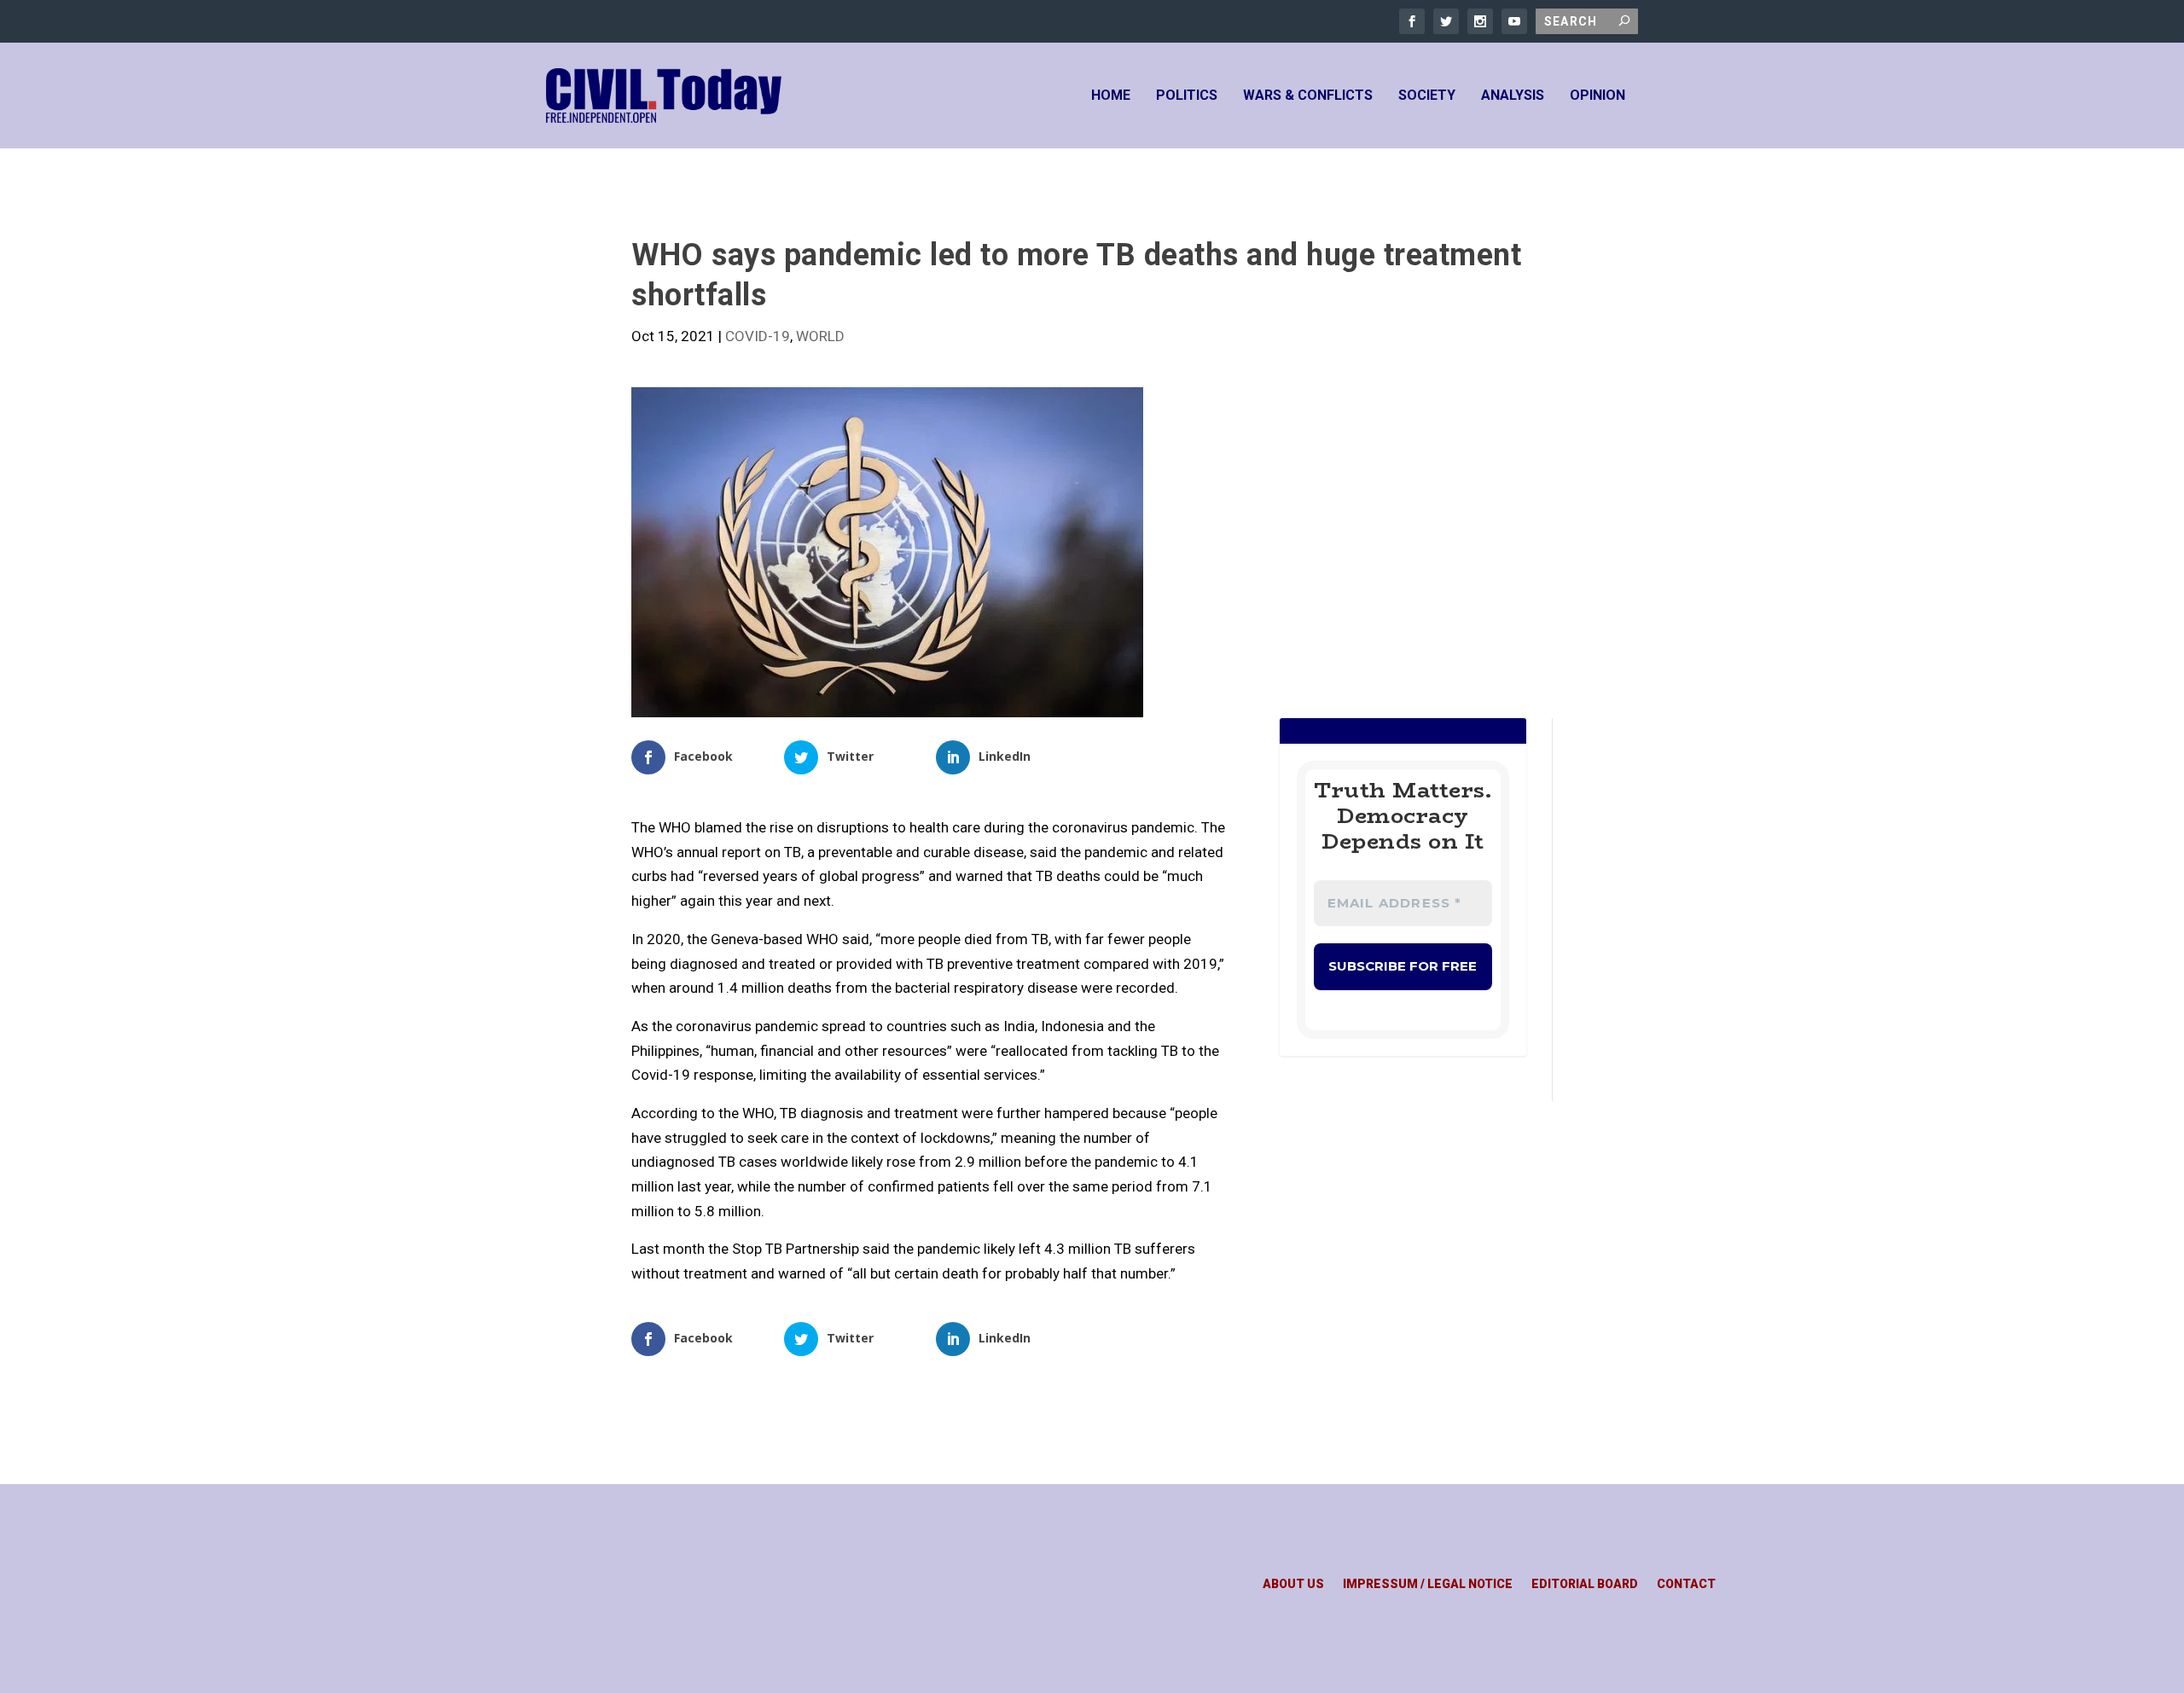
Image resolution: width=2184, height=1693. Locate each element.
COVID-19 (758, 336)
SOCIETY (1427, 96)
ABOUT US (1293, 1584)
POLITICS (1187, 96)
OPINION (1597, 96)
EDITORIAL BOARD (1585, 1584)
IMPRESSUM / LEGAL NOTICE (1428, 1584)
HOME (1111, 96)
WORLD (820, 336)
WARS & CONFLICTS (1308, 96)
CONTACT (1686, 1584)
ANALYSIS (1513, 96)
